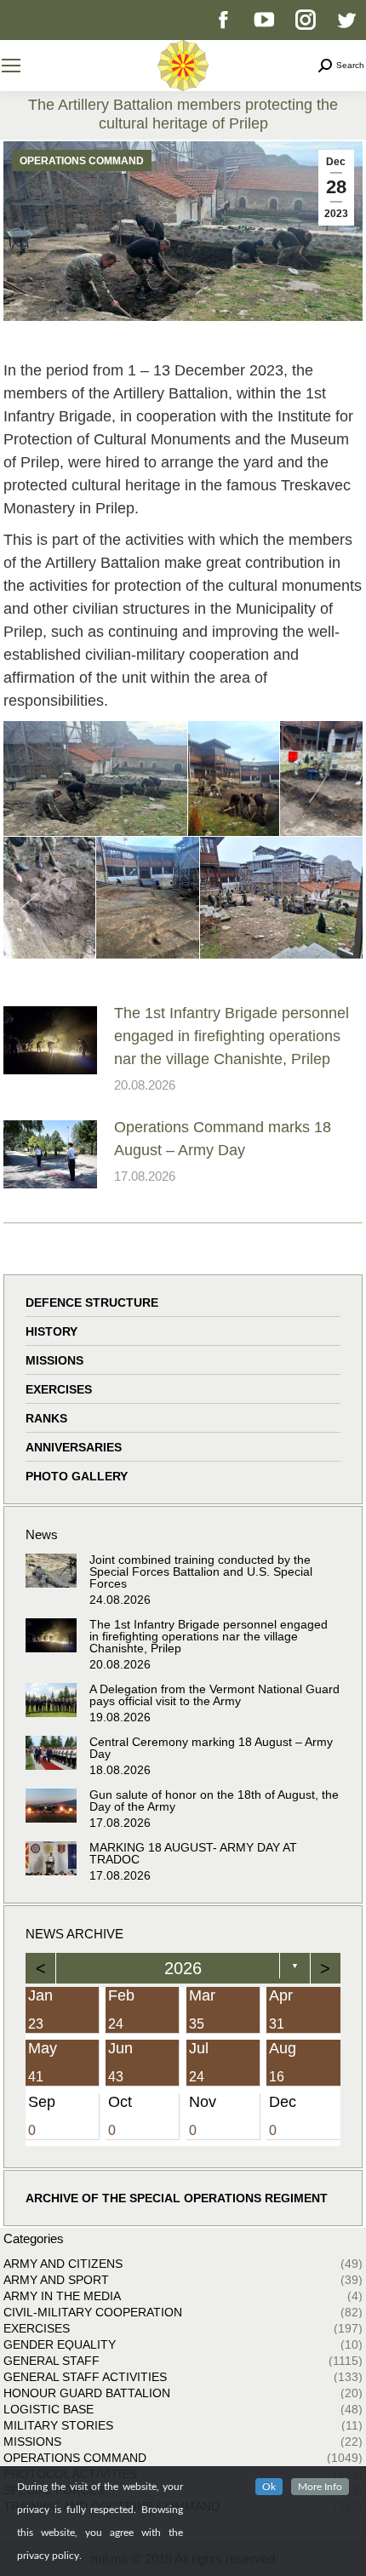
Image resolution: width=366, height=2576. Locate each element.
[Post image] (50, 1040)
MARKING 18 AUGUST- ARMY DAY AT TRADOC (193, 1853)
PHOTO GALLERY (77, 1476)
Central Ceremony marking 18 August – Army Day (211, 1748)
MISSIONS (54, 1360)
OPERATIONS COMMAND (82, 161)
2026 (183, 1968)
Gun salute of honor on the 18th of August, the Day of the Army (214, 1800)
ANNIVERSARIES (74, 1447)
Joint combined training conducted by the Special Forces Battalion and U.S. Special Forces (201, 1571)
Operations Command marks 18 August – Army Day (223, 1139)
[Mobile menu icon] (11, 66)
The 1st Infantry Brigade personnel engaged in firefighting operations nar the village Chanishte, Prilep (232, 1036)
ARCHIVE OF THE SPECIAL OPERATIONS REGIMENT (177, 2198)
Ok (269, 2487)
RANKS (46, 1418)
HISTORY (51, 1331)
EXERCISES (59, 1389)
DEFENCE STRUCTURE (92, 1302)
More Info (320, 2487)
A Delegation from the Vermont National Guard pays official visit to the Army (214, 1695)
